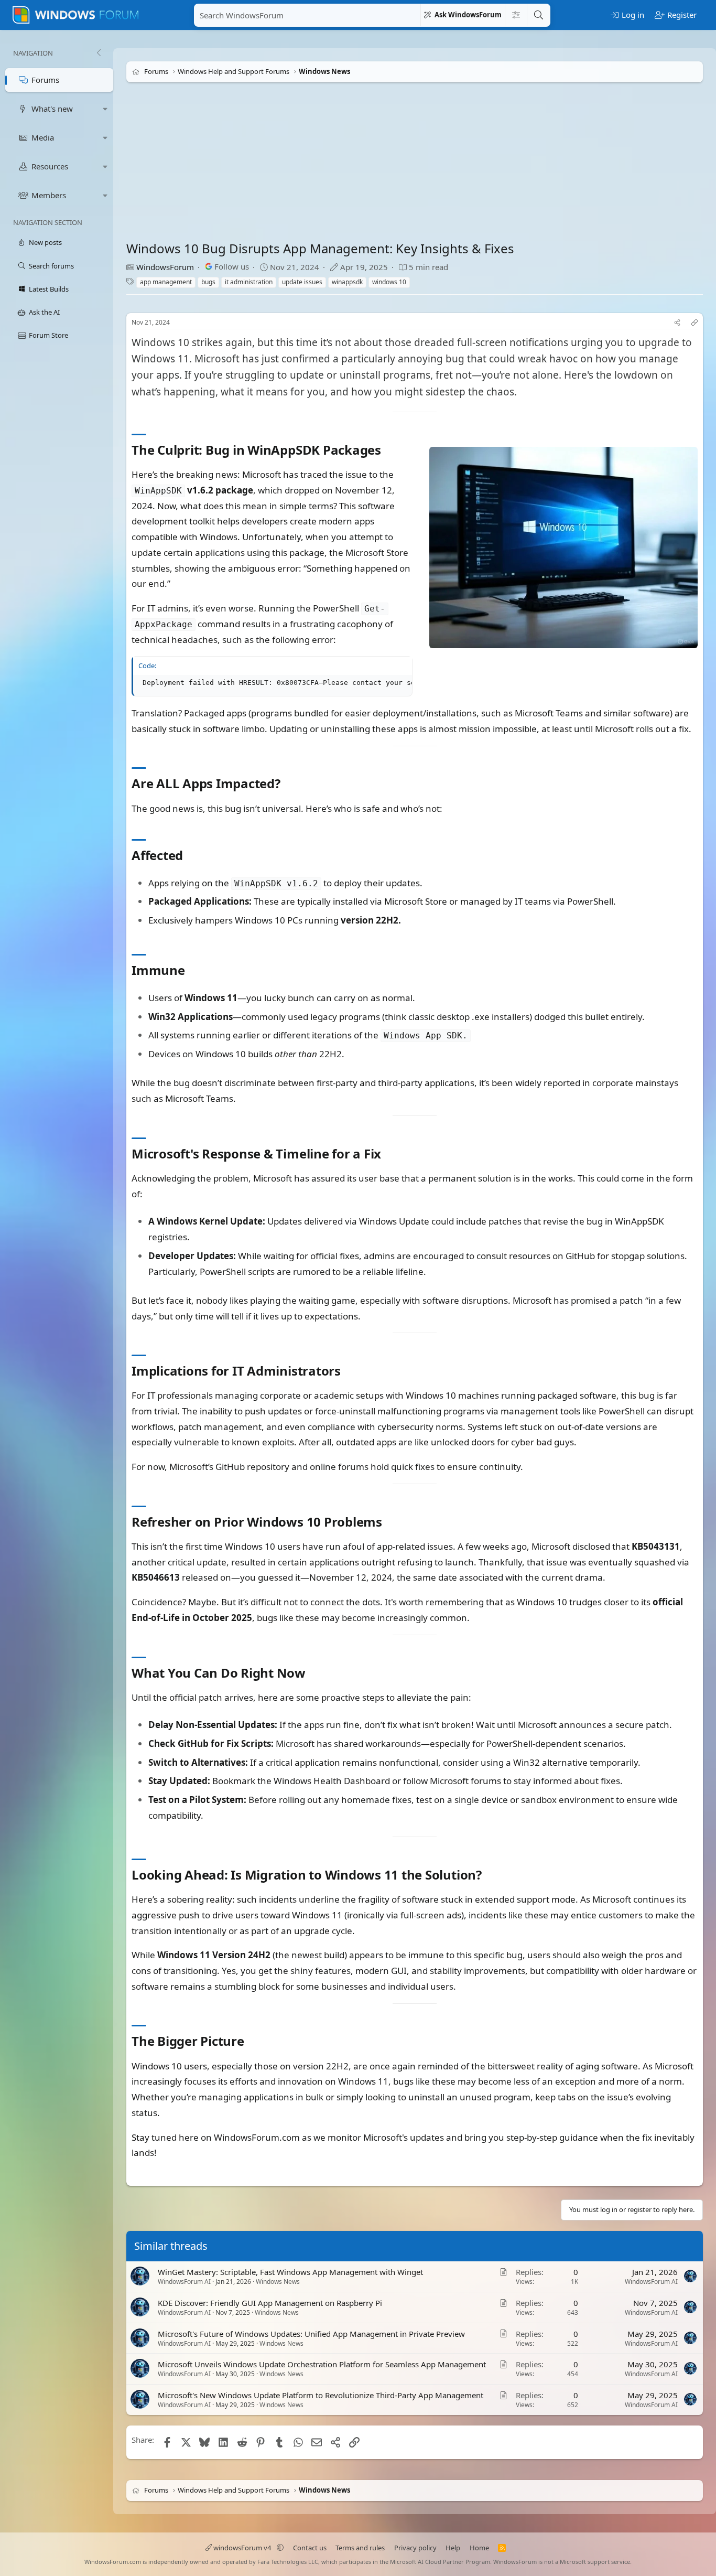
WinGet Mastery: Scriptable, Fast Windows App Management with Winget (290, 2272)
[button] (105, 109)
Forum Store (48, 335)
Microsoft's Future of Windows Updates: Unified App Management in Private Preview (311, 2334)
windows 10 (389, 282)
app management (166, 282)
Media (43, 137)
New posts (45, 242)
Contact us (310, 2548)
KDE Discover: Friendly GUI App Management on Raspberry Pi (270, 2303)
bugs (208, 282)
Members (49, 195)
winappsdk (347, 282)
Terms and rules (360, 2548)
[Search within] (516, 15)
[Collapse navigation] (99, 53)
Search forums (51, 266)
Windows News (278, 2282)
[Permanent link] (387, 451)
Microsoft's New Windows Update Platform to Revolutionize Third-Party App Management (321, 2395)
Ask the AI (44, 312)
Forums (45, 80)
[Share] (677, 323)
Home (479, 2548)
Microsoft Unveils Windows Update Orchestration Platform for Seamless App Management (322, 2365)
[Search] (538, 15)
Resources (50, 166)
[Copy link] (695, 323)
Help (453, 2548)
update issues (302, 282)
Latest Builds (49, 289)
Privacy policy (415, 2548)
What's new (52, 109)
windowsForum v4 (242, 2548)
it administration (249, 282)
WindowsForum (165, 267)
